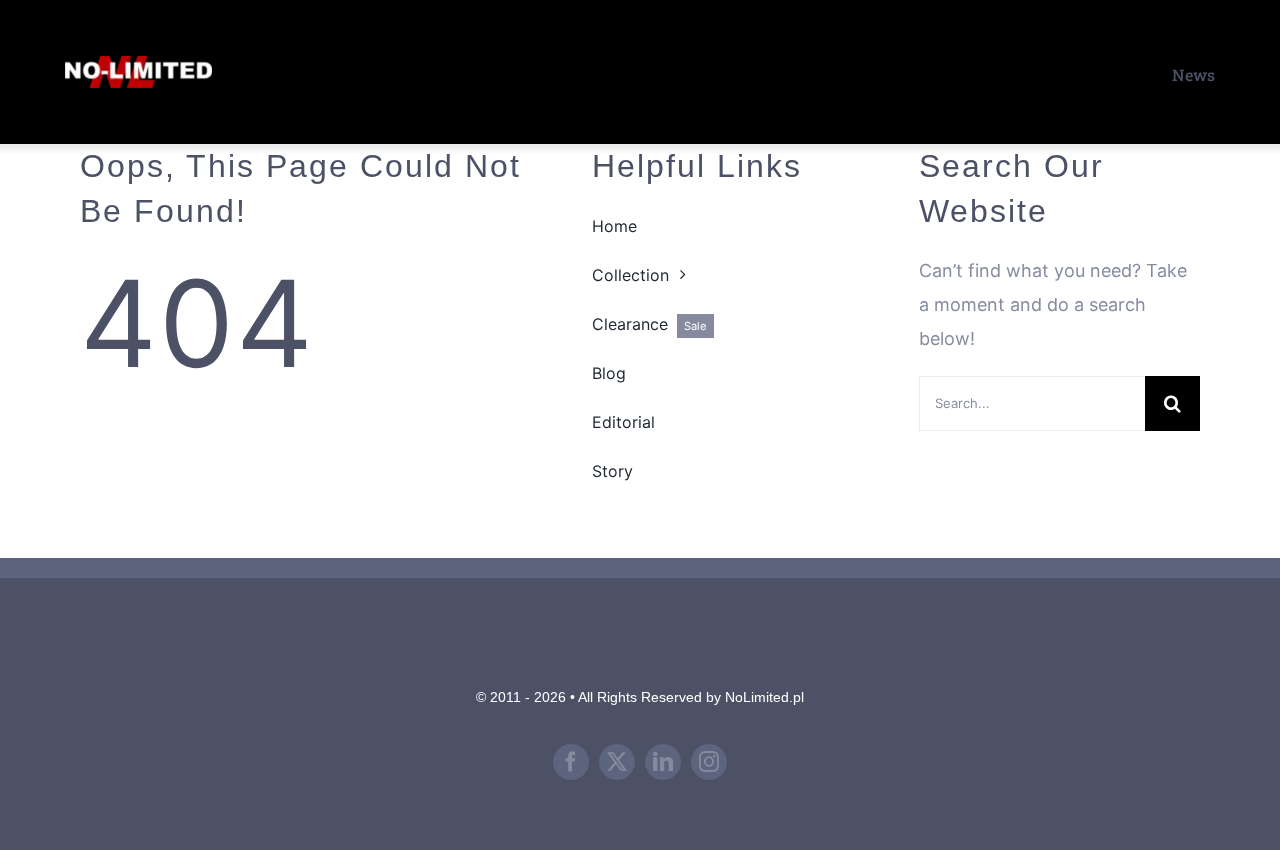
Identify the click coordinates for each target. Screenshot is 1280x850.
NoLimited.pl (764, 697)
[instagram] (709, 762)
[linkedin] (663, 762)
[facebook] (571, 762)
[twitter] (617, 762)
